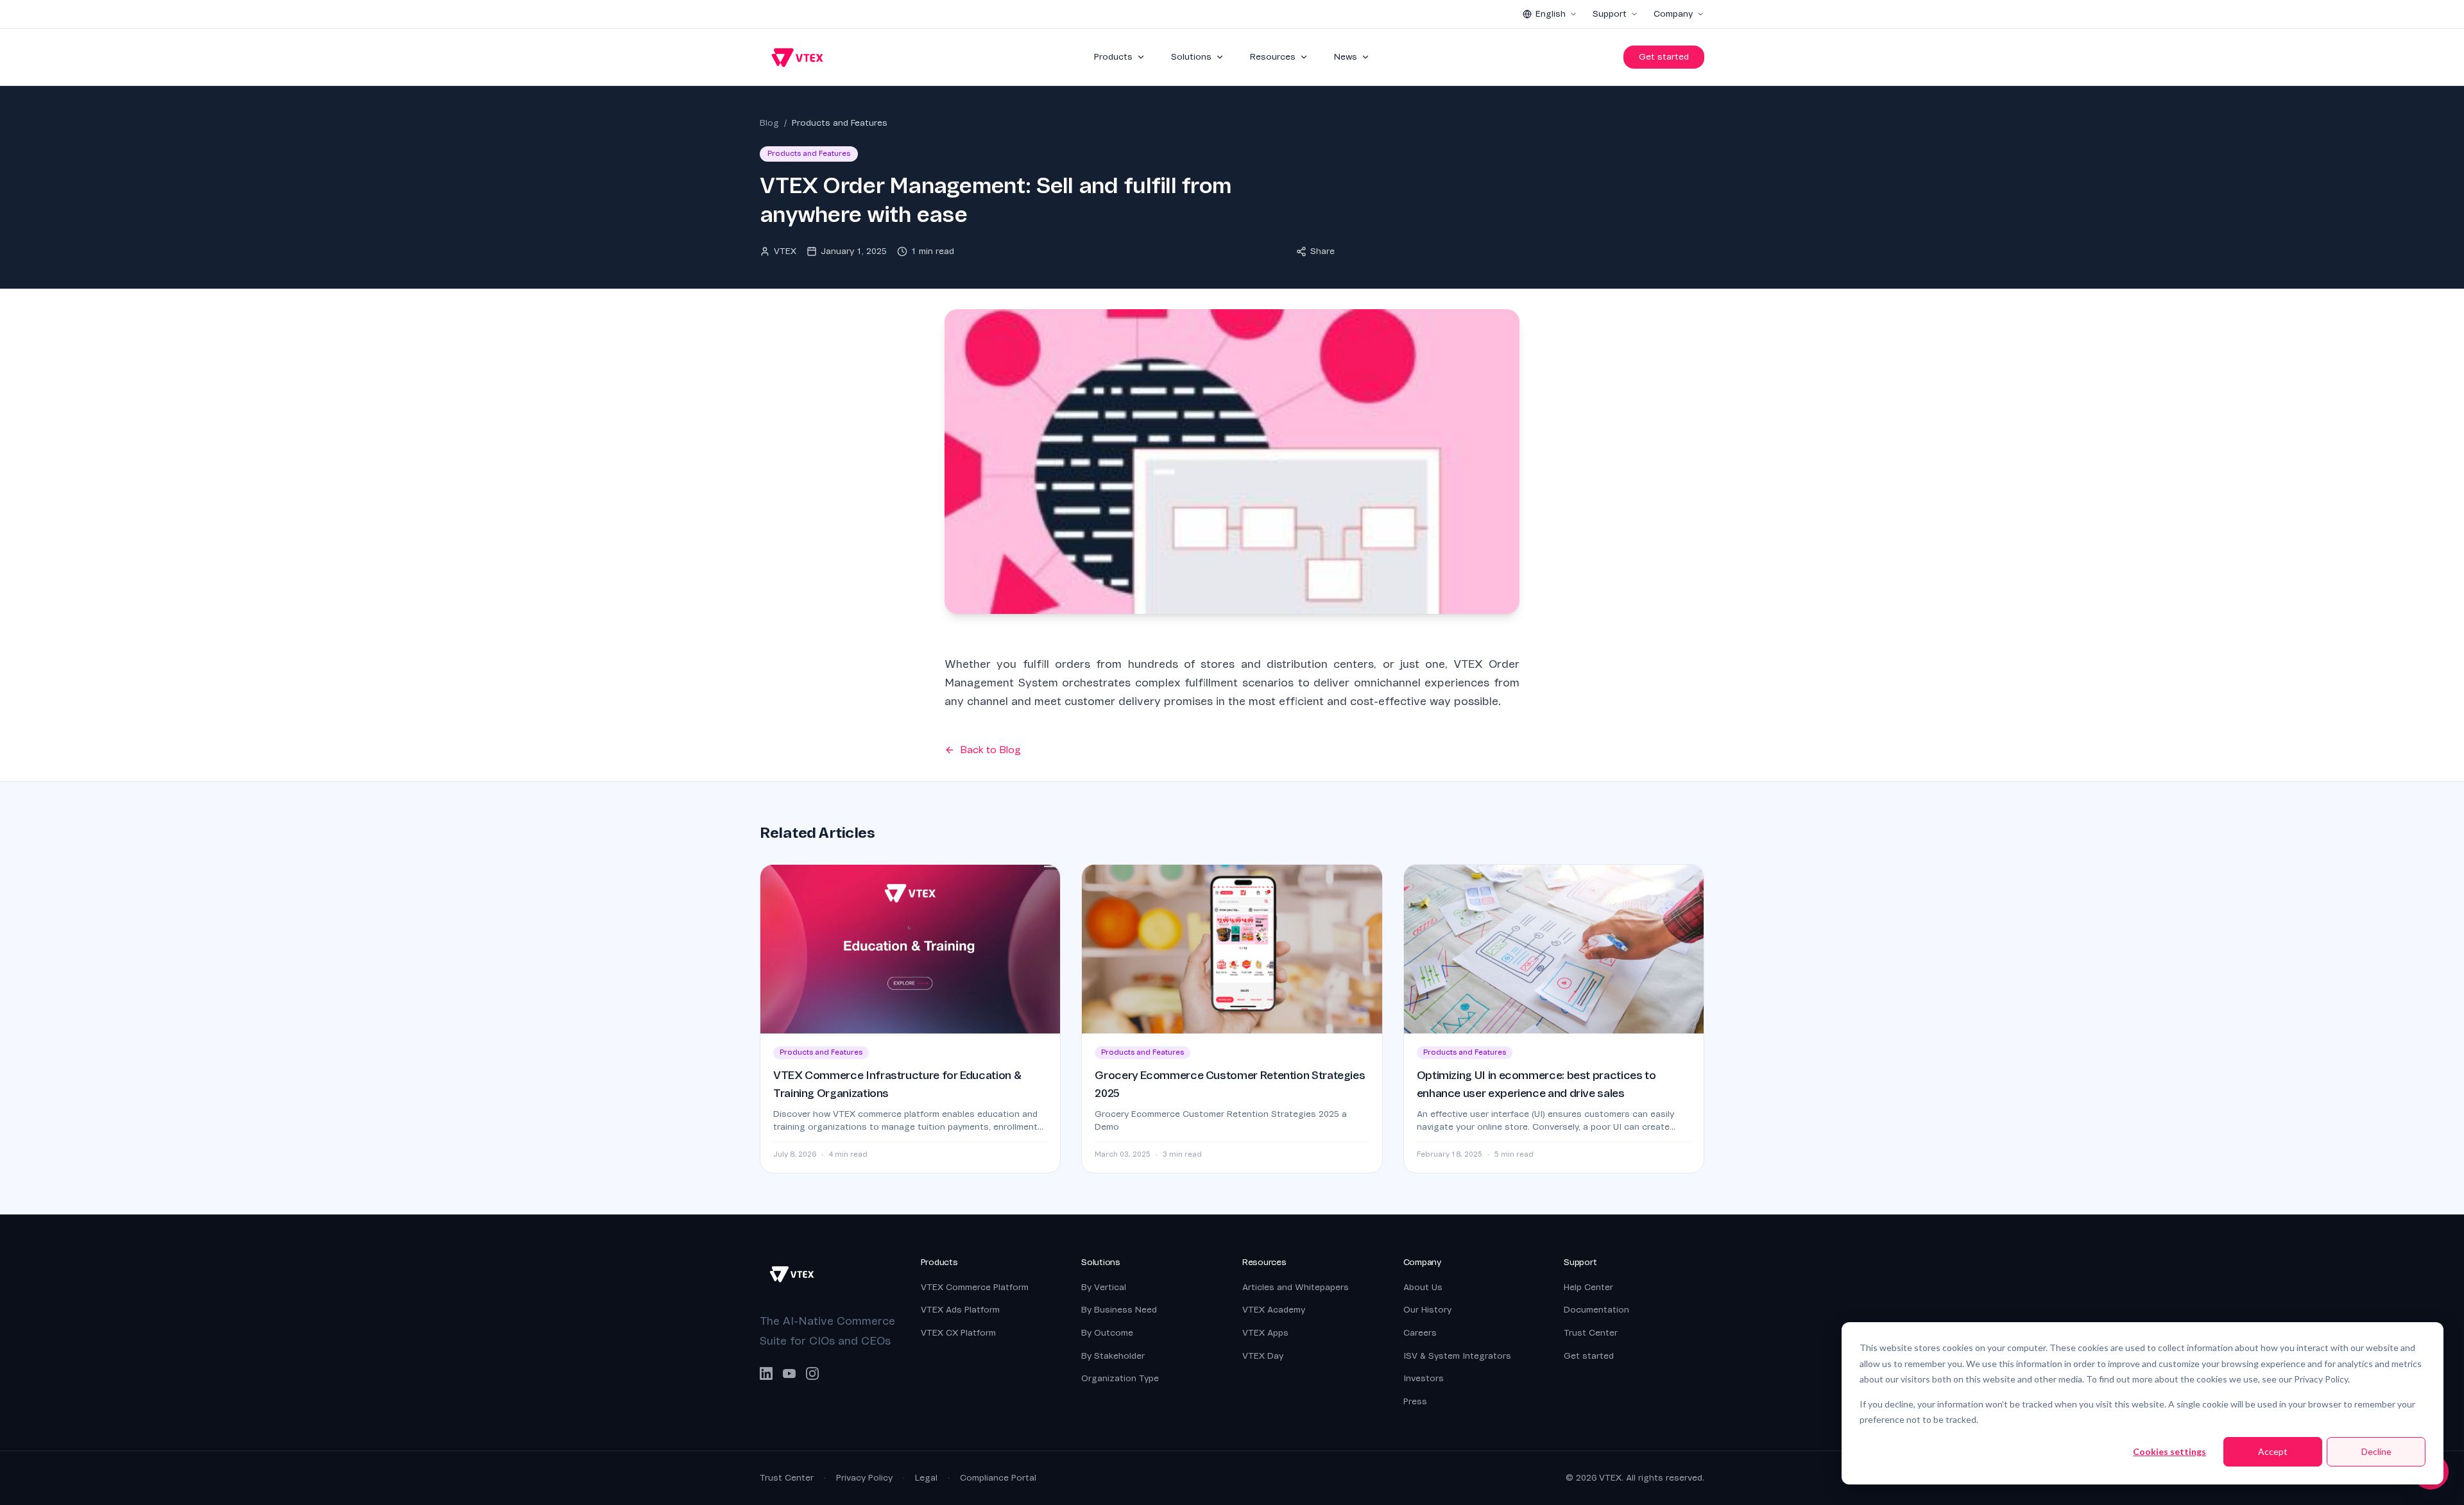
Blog (769, 123)
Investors (1424, 1378)
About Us (1423, 1287)
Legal (926, 1478)
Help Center (1588, 1287)
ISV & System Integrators (1457, 1356)
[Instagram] (812, 1373)
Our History (1427, 1310)
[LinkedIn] (766, 1373)
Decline (2376, 1451)
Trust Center (1591, 1333)
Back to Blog (990, 750)
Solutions (1191, 57)
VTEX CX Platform (958, 1333)
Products (1113, 57)
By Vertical (1104, 1287)
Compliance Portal (998, 1478)
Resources (1273, 57)
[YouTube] (789, 1373)
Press (1415, 1401)
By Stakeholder (1113, 1356)
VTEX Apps (1265, 1333)
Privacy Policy (864, 1478)
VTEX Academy (1274, 1310)
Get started (1664, 57)
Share (1322, 251)
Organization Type (1120, 1378)
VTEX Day (1263, 1356)
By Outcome (1107, 1333)
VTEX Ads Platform (960, 1310)
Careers (1420, 1333)
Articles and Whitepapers (1296, 1287)
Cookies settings (2169, 1451)
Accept (2273, 1451)
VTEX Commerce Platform (975, 1287)
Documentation (1596, 1310)
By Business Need (1119, 1310)
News (1346, 57)
